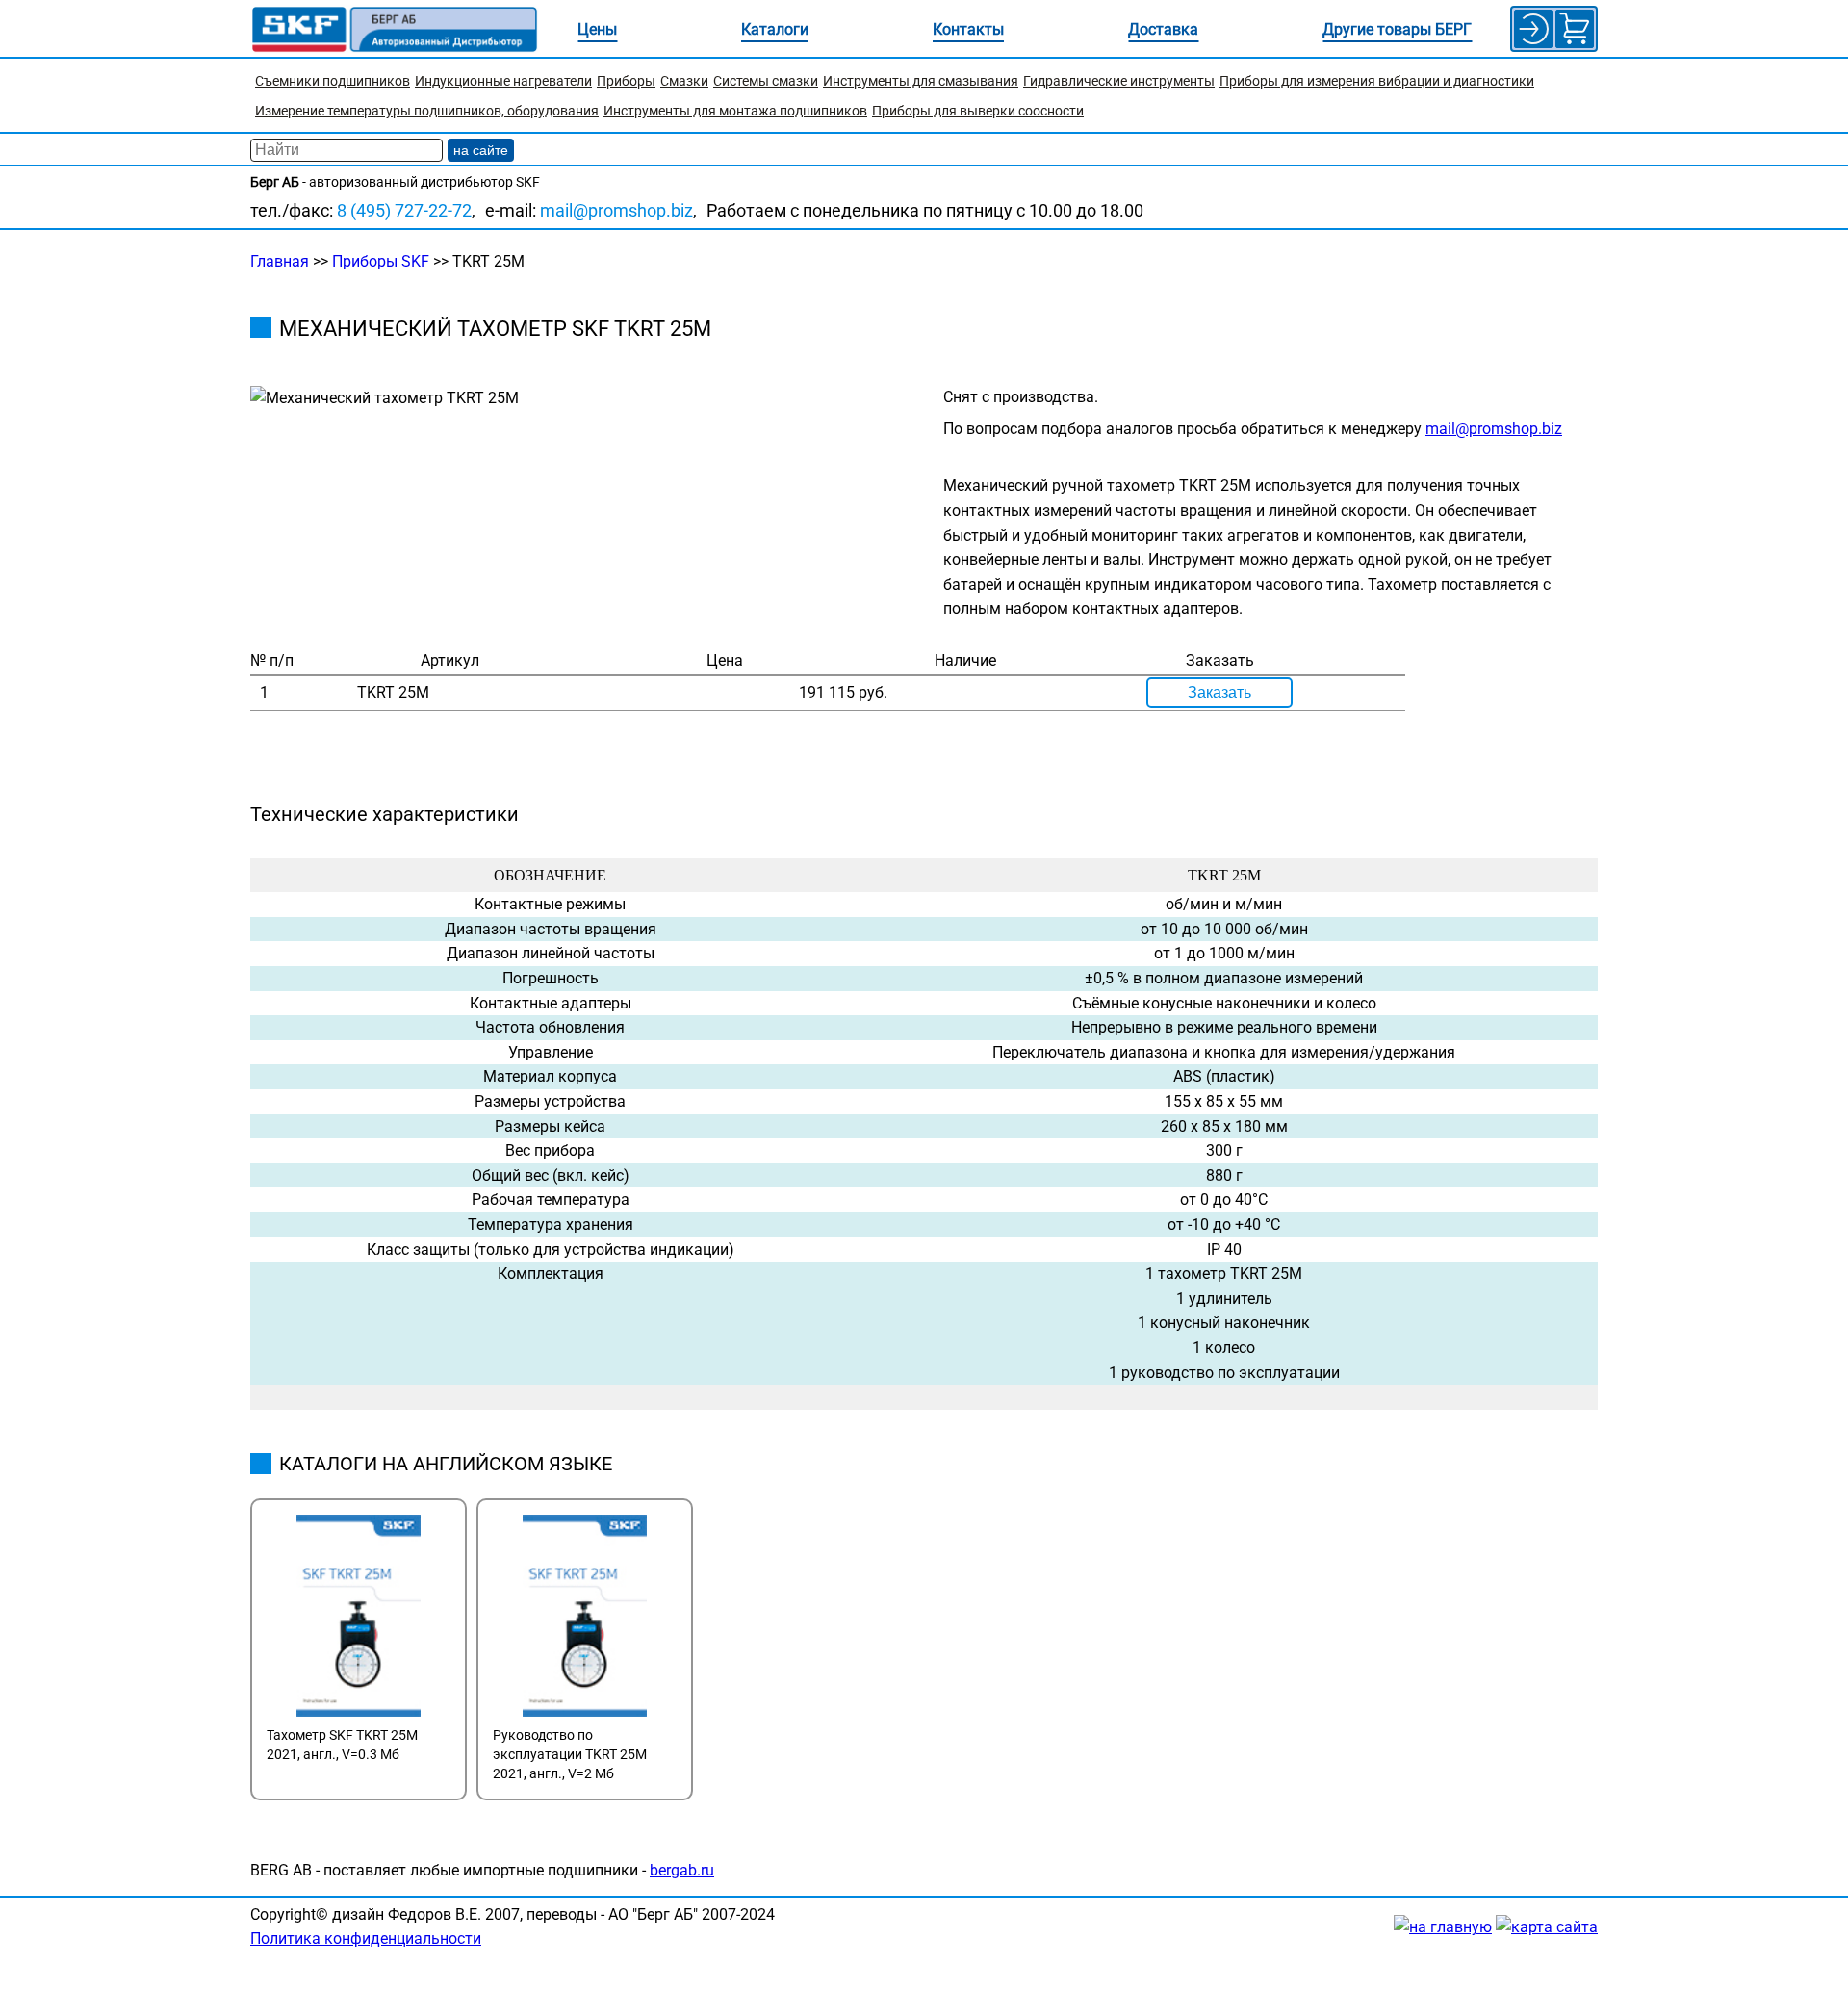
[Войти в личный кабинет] (1533, 29)
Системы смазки (766, 81)
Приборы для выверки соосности (978, 111)
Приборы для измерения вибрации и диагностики (1377, 81)
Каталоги (775, 29)
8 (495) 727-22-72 (404, 210)
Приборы (626, 81)
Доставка (1163, 29)
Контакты (968, 29)
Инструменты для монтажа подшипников (735, 111)
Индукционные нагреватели (503, 81)
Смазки (684, 81)
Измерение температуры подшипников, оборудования (427, 111)
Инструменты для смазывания (921, 81)
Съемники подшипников (333, 81)
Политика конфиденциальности (366, 1939)
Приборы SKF (381, 261)
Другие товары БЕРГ (1397, 29)
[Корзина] (1575, 29)
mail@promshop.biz (616, 210)
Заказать (1219, 692)
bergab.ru (682, 1870)
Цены (597, 29)
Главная (280, 261)
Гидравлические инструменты (1119, 81)
